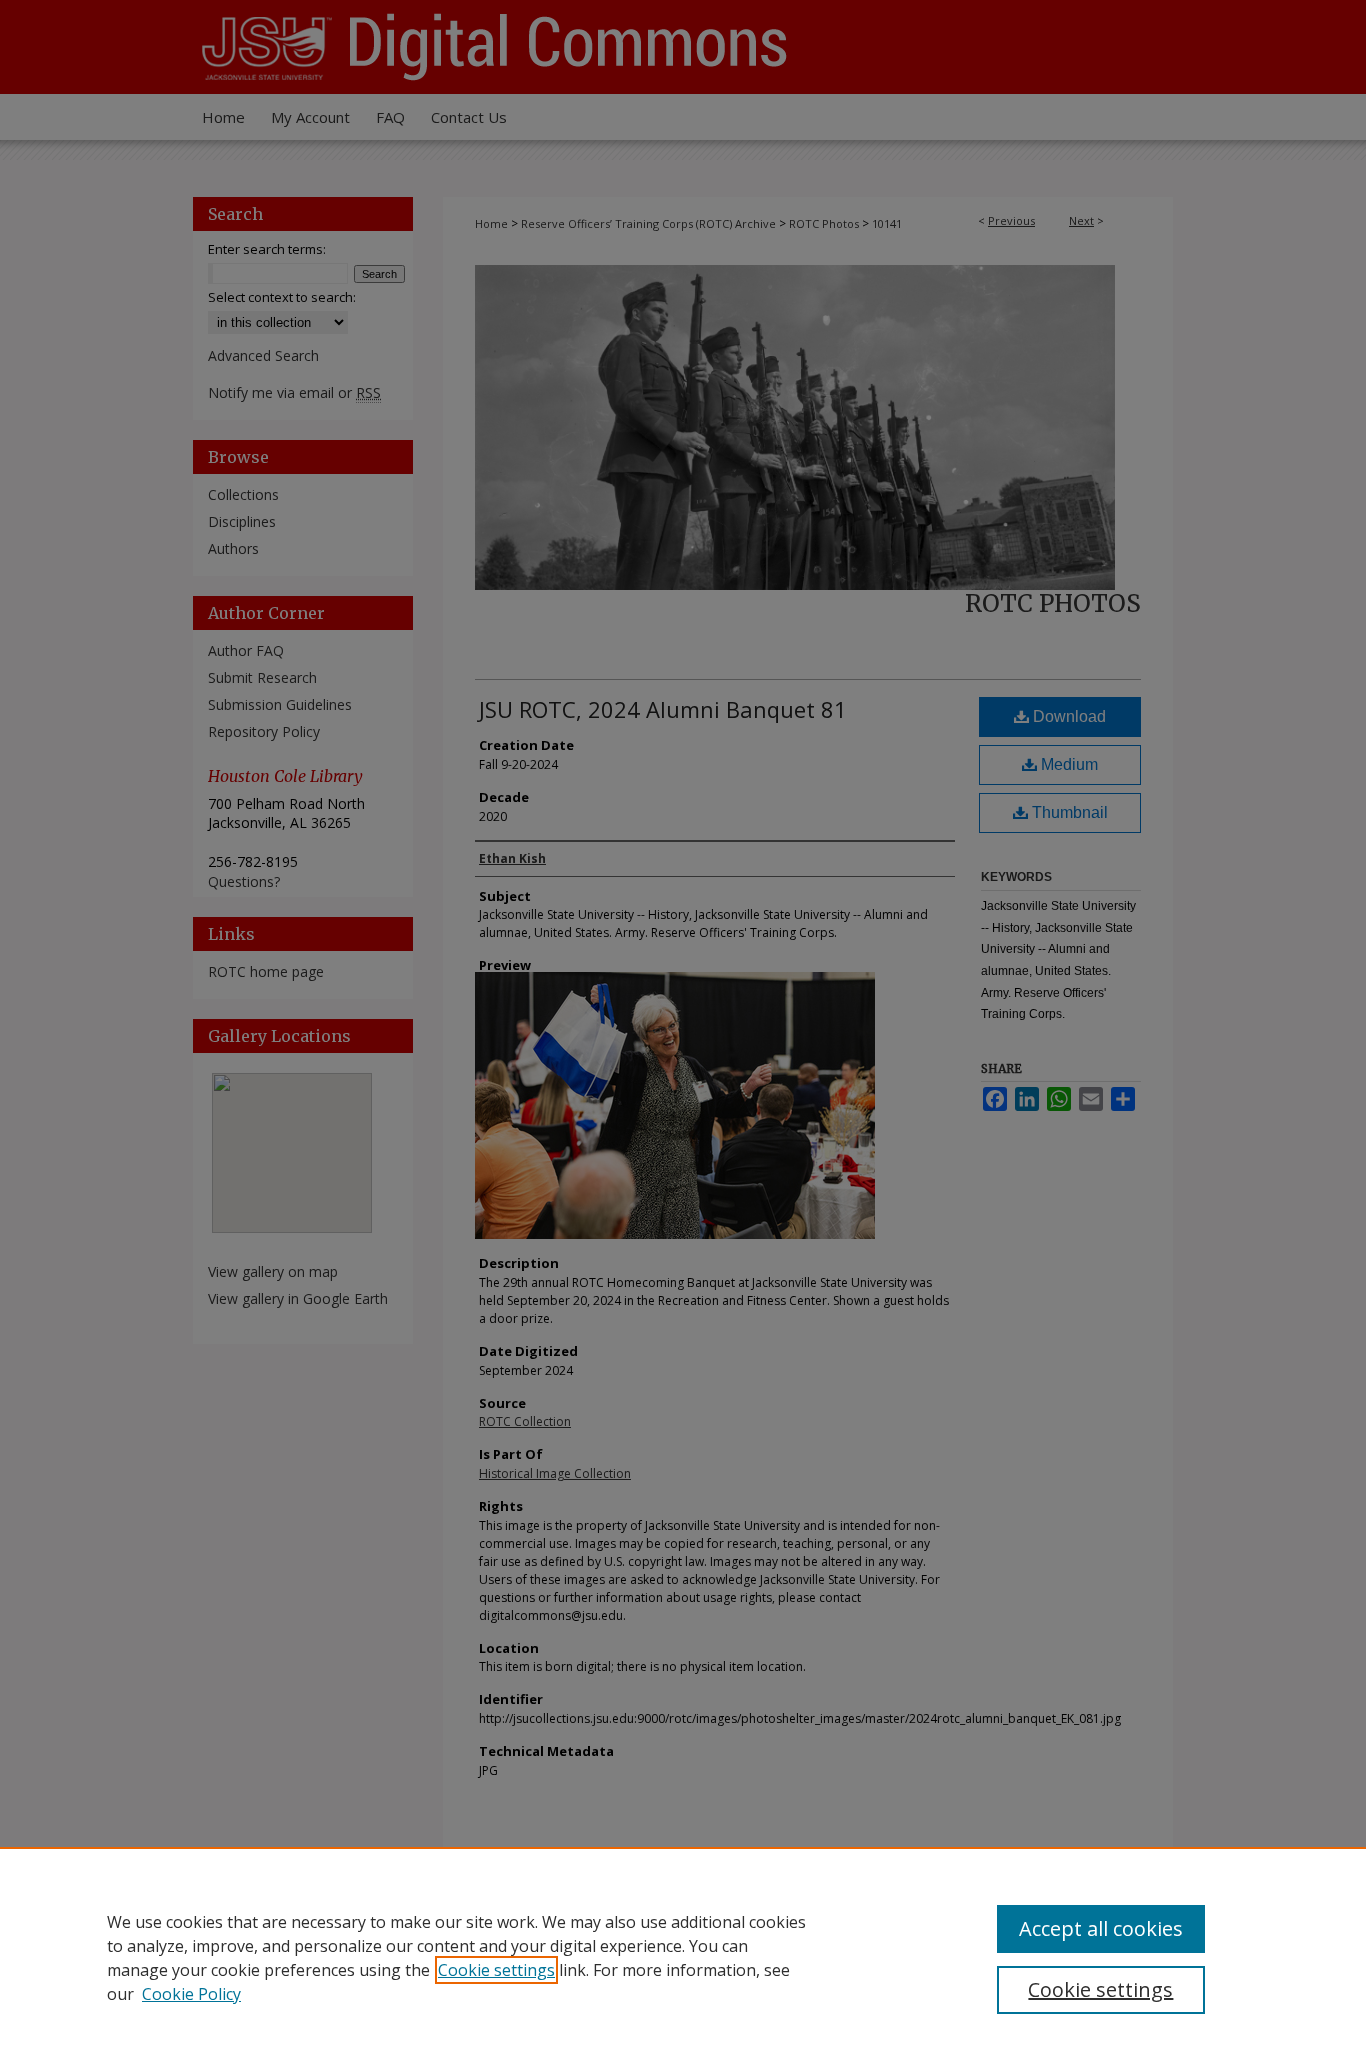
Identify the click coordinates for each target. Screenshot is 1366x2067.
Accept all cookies (1101, 1928)
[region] (683, 1957)
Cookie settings (496, 1970)
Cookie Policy (191, 1994)
